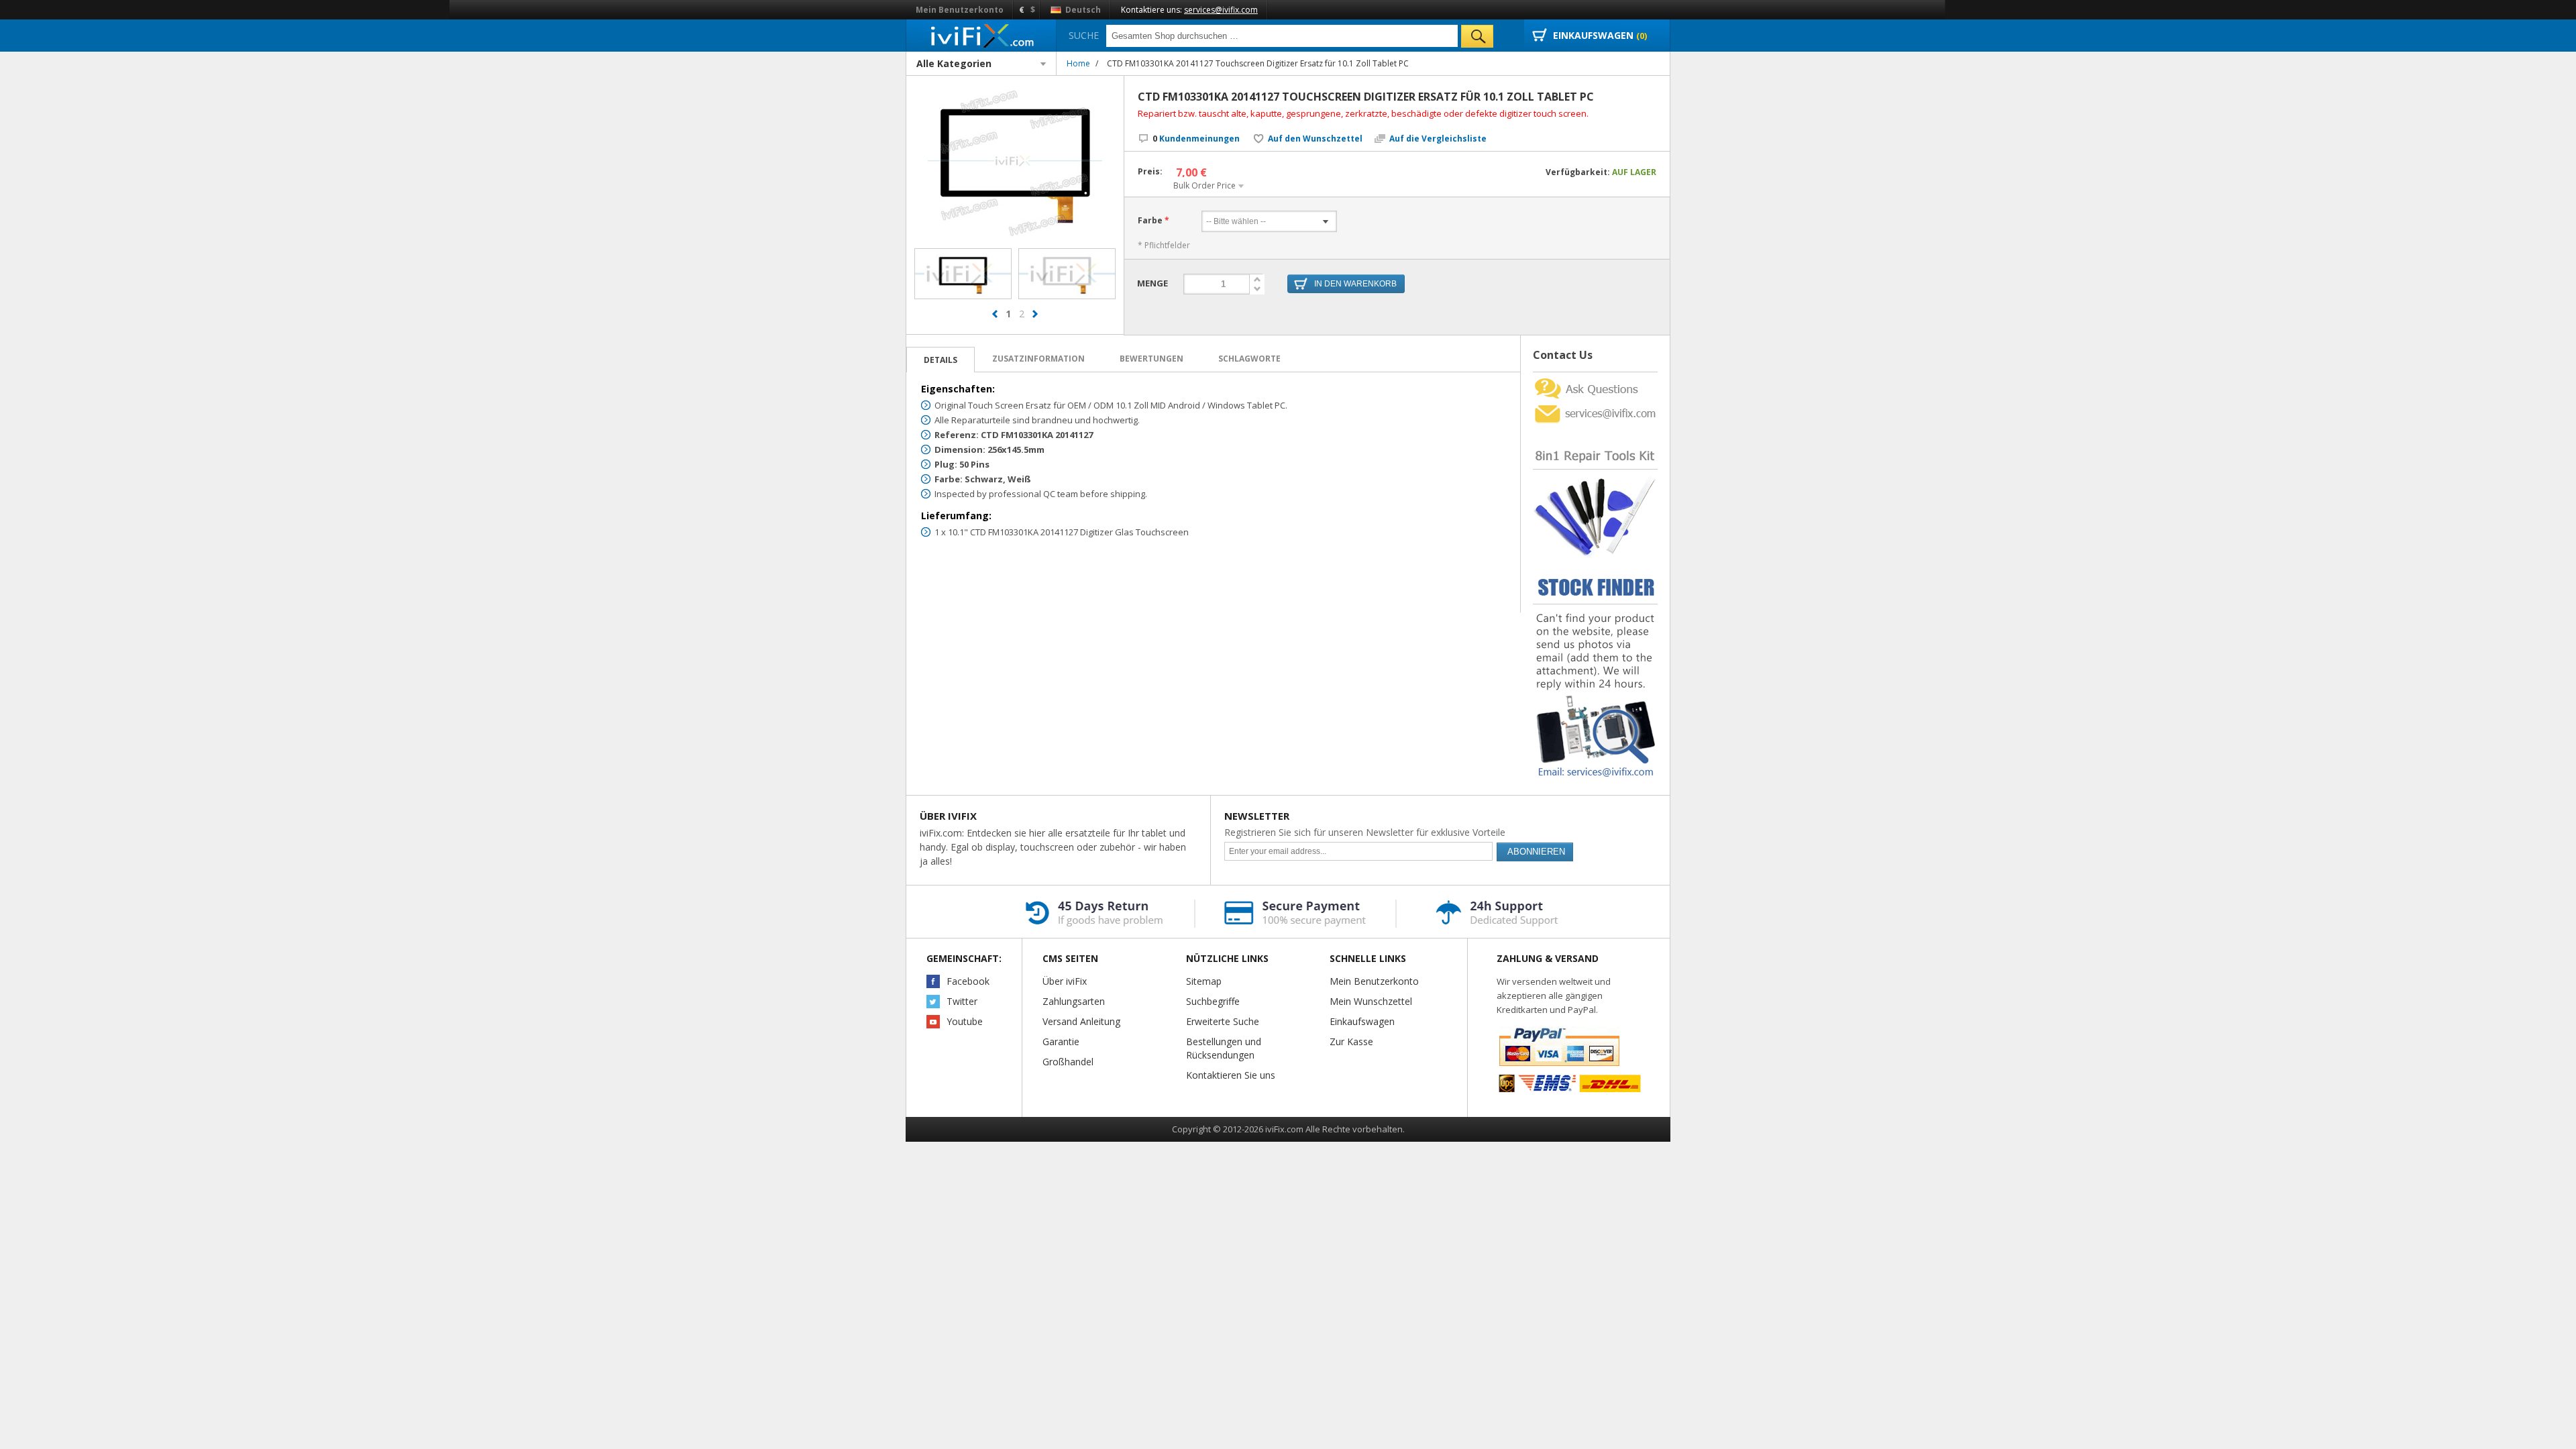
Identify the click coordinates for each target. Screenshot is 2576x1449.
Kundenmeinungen (1196, 139)
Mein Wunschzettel (1371, 1001)
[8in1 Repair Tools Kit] (1595, 430)
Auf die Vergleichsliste (1438, 139)
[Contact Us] (1595, 377)
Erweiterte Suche (1223, 1021)
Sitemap (1204, 981)
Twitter (962, 1001)
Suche (1084, 35)
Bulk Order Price (1204, 185)
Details (941, 360)
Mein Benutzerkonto (960, 10)
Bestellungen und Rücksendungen (1224, 1048)
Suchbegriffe (1213, 1001)
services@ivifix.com (1221, 10)
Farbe (1150, 220)
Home (1078, 63)
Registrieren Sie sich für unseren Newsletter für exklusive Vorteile (1365, 832)
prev (995, 314)
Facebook (968, 981)
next (1035, 314)
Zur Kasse (1351, 1041)
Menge (1152, 283)
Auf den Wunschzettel (1315, 139)
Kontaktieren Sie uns (1231, 1075)
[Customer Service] (1595, 406)
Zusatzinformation (1038, 359)
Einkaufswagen (1362, 1021)
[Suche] (1477, 36)
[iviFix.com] (981, 35)
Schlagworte (1249, 359)
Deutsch (1082, 10)
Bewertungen (1151, 359)
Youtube (965, 1021)
